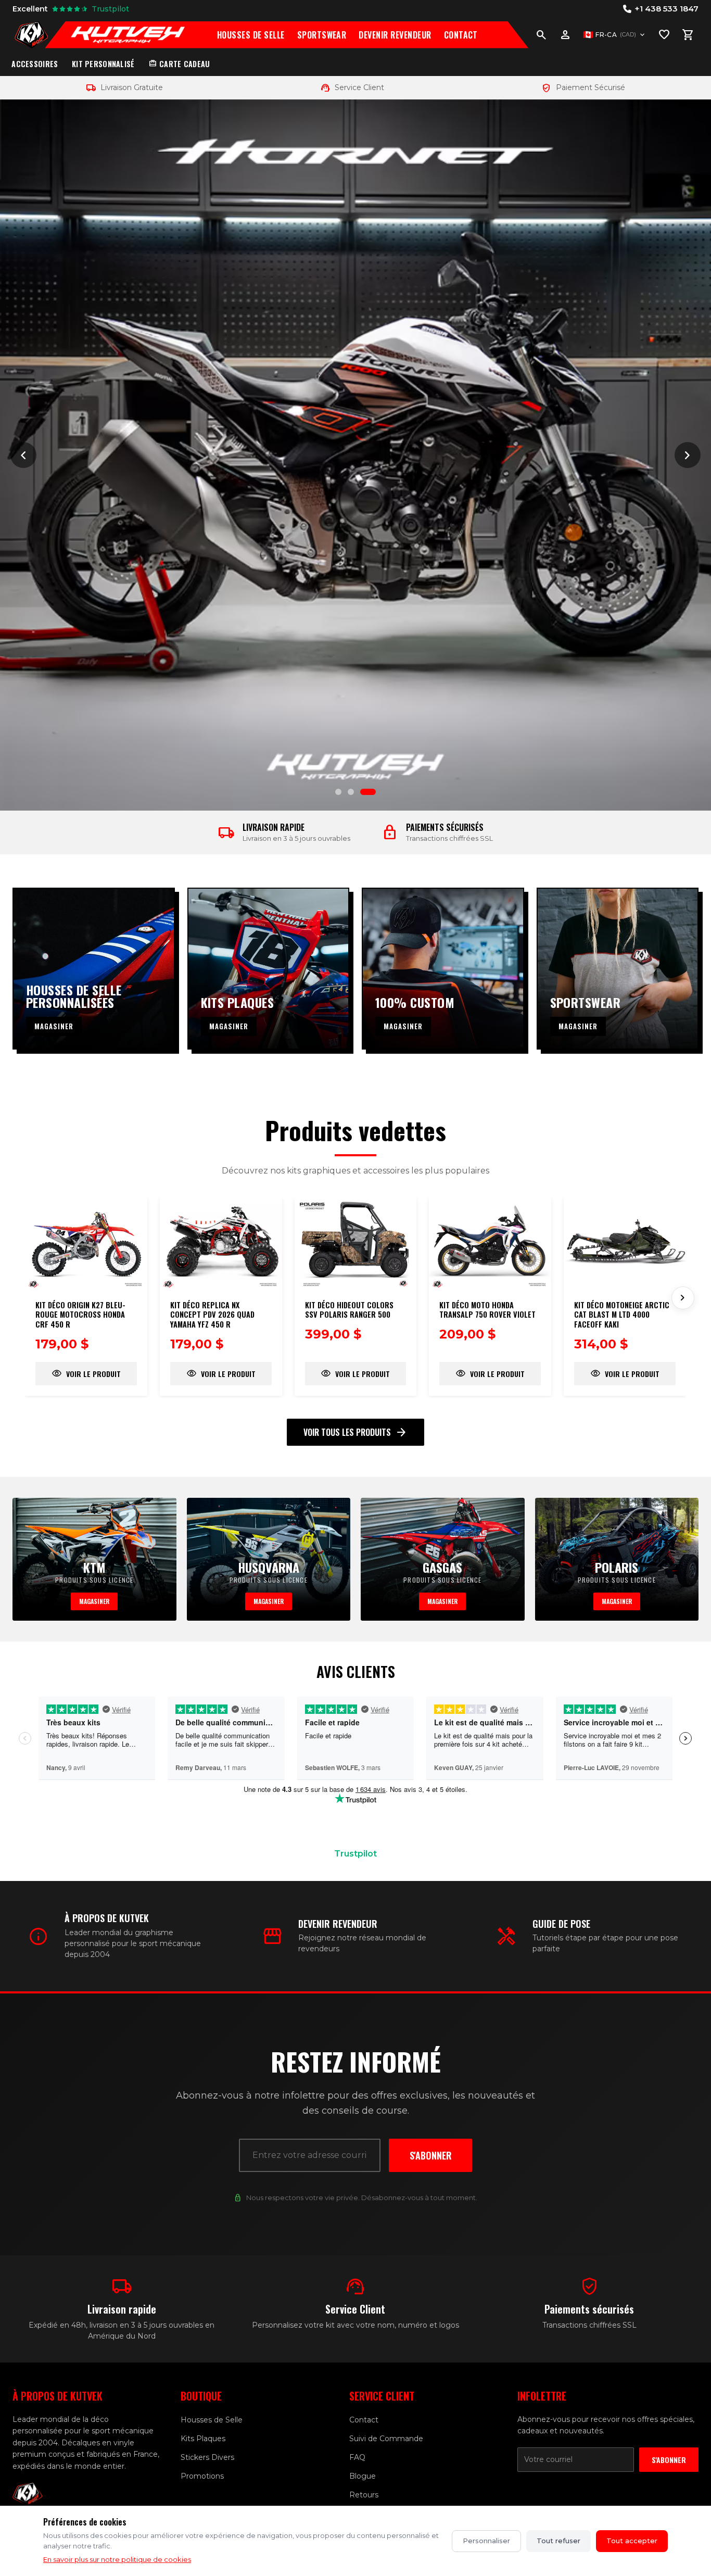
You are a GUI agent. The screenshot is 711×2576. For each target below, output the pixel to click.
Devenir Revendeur (395, 35)
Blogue (363, 2476)
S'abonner (431, 2155)
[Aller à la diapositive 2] (351, 792)
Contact (461, 35)
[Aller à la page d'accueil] (31, 35)
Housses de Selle (251, 35)
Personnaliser (486, 2541)
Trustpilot (355, 1854)
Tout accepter (632, 2541)
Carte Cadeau (179, 64)
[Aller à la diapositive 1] (338, 792)
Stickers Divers (207, 2457)
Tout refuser (558, 2541)
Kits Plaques (203, 2439)
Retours (364, 2495)
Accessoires (35, 64)
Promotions (202, 2476)
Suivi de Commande (386, 2439)
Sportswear (322, 35)
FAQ (357, 2457)
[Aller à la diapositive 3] (368, 792)
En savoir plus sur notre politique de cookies (117, 2559)
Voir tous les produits (355, 1432)
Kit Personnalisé (103, 64)
